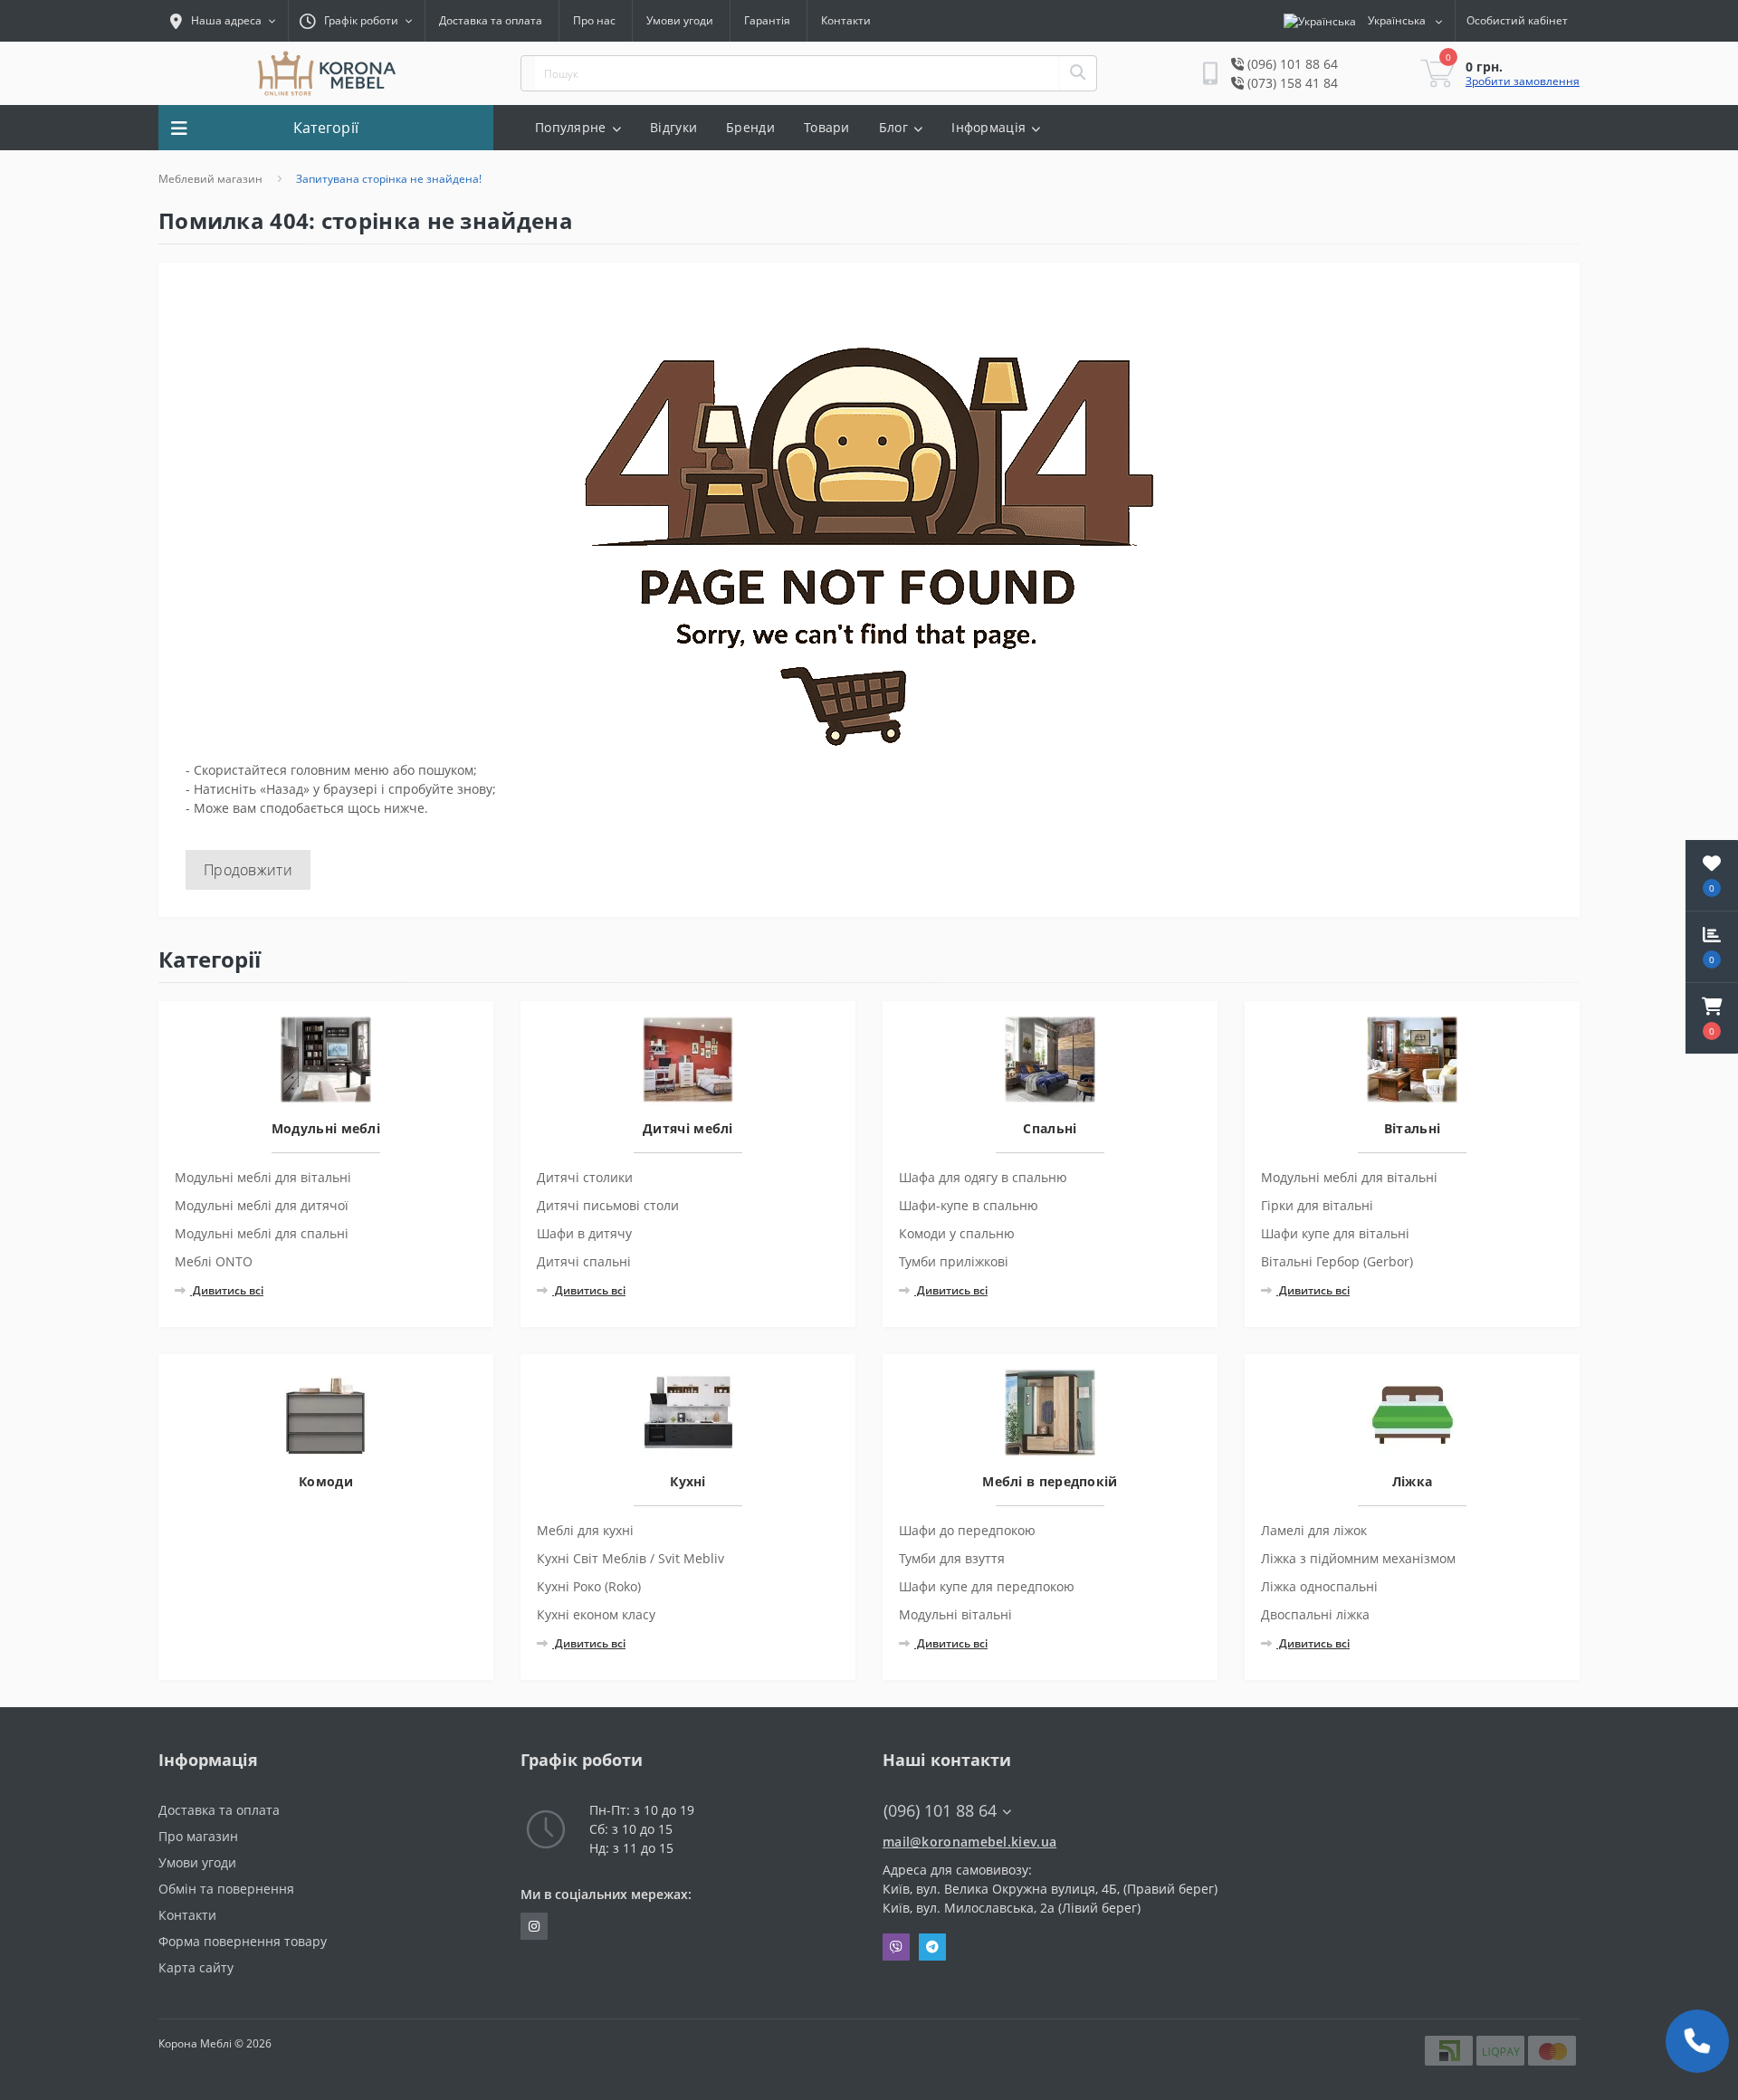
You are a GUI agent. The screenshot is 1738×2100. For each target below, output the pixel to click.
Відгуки (673, 127)
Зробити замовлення (1523, 81)
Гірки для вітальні (1317, 1205)
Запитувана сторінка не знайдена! (389, 179)
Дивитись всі (227, 1290)
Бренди (750, 127)
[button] (1712, 1018)
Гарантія (767, 20)
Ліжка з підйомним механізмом (1358, 1558)
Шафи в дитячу (584, 1233)
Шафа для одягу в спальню (983, 1177)
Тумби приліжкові (954, 1261)
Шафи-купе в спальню (969, 1205)
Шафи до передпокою (967, 1530)
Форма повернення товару (243, 1941)
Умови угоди (680, 20)
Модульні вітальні (955, 1614)
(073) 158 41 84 (1291, 83)
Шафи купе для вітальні (1335, 1233)
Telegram (932, 1947)
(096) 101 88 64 (1291, 64)
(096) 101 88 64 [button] (940, 1811)
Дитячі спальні (584, 1261)
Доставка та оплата (491, 20)
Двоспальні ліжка (1315, 1614)
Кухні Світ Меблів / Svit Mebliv (630, 1558)
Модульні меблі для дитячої (262, 1205)
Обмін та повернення (226, 1889)
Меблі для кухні (585, 1530)
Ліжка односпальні (1319, 1586)
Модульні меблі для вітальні (263, 1177)
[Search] (1077, 73)
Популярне (571, 127)
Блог (893, 127)
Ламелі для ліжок (1314, 1530)
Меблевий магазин (210, 179)
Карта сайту (196, 1967)
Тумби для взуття (952, 1558)
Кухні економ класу (596, 1614)
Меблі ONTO (214, 1261)
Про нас (594, 20)
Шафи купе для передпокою (987, 1586)
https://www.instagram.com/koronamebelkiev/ (534, 1926)
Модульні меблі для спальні (262, 1233)
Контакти (846, 20)
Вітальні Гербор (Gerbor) (1337, 1261)
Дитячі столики (585, 1177)
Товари (827, 127)
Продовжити (248, 870)
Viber (896, 1947)
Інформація (988, 127)
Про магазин (198, 1836)
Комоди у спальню (957, 1233)
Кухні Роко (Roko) (589, 1586)
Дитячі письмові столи (608, 1205)
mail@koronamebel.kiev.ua (969, 1842)
